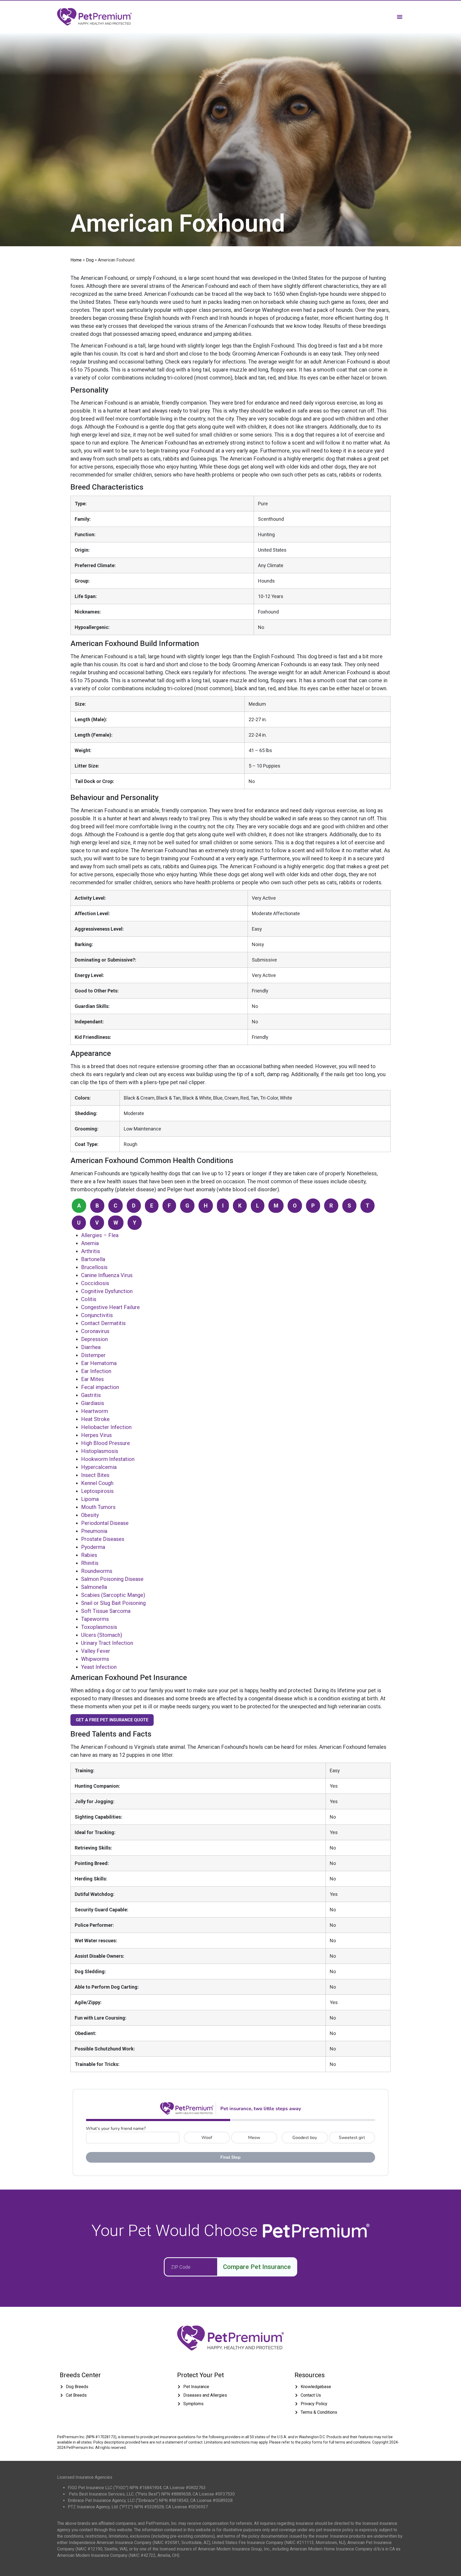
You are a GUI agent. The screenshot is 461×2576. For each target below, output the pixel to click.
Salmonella (94, 1587)
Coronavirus (95, 1331)
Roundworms (97, 1571)
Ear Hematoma (99, 1363)
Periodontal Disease (105, 1523)
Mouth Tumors (98, 1507)
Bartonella (93, 1259)
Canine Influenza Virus (107, 1275)
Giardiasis (93, 1403)
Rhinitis (90, 1563)
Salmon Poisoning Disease (112, 1579)
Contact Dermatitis (103, 1323)
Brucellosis (94, 1267)
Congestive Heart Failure (110, 1307)
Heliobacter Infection (106, 1427)
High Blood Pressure (106, 1443)
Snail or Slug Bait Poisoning (113, 1603)
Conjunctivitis (97, 1315)
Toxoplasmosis (99, 1627)
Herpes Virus (96, 1435)
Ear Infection (96, 1371)
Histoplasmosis (100, 1451)
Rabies (89, 1555)
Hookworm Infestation (108, 1459)
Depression (94, 1339)
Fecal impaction (100, 1387)
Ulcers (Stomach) (102, 1635)
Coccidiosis (95, 1283)
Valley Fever (96, 1651)
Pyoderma (93, 1547)
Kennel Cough (97, 1483)
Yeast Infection (99, 1667)
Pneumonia (94, 1531)
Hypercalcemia (99, 1467)
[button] (400, 17)
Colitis (89, 1299)
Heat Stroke (95, 1419)
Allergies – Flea (100, 1235)
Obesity (90, 1515)
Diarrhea (91, 1347)
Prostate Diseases (103, 1539)
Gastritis (91, 1395)
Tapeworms (95, 1619)
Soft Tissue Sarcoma (106, 1611)
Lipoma (90, 1499)
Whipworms (95, 1659)
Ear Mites (92, 1379)
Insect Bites (95, 1475)
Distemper (93, 1355)
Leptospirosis (97, 1491)
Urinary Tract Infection (107, 1643)
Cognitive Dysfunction (107, 1291)
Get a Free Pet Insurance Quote (112, 1720)
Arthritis (91, 1251)
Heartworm (95, 1411)
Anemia (90, 1243)
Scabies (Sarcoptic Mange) (113, 1595)
